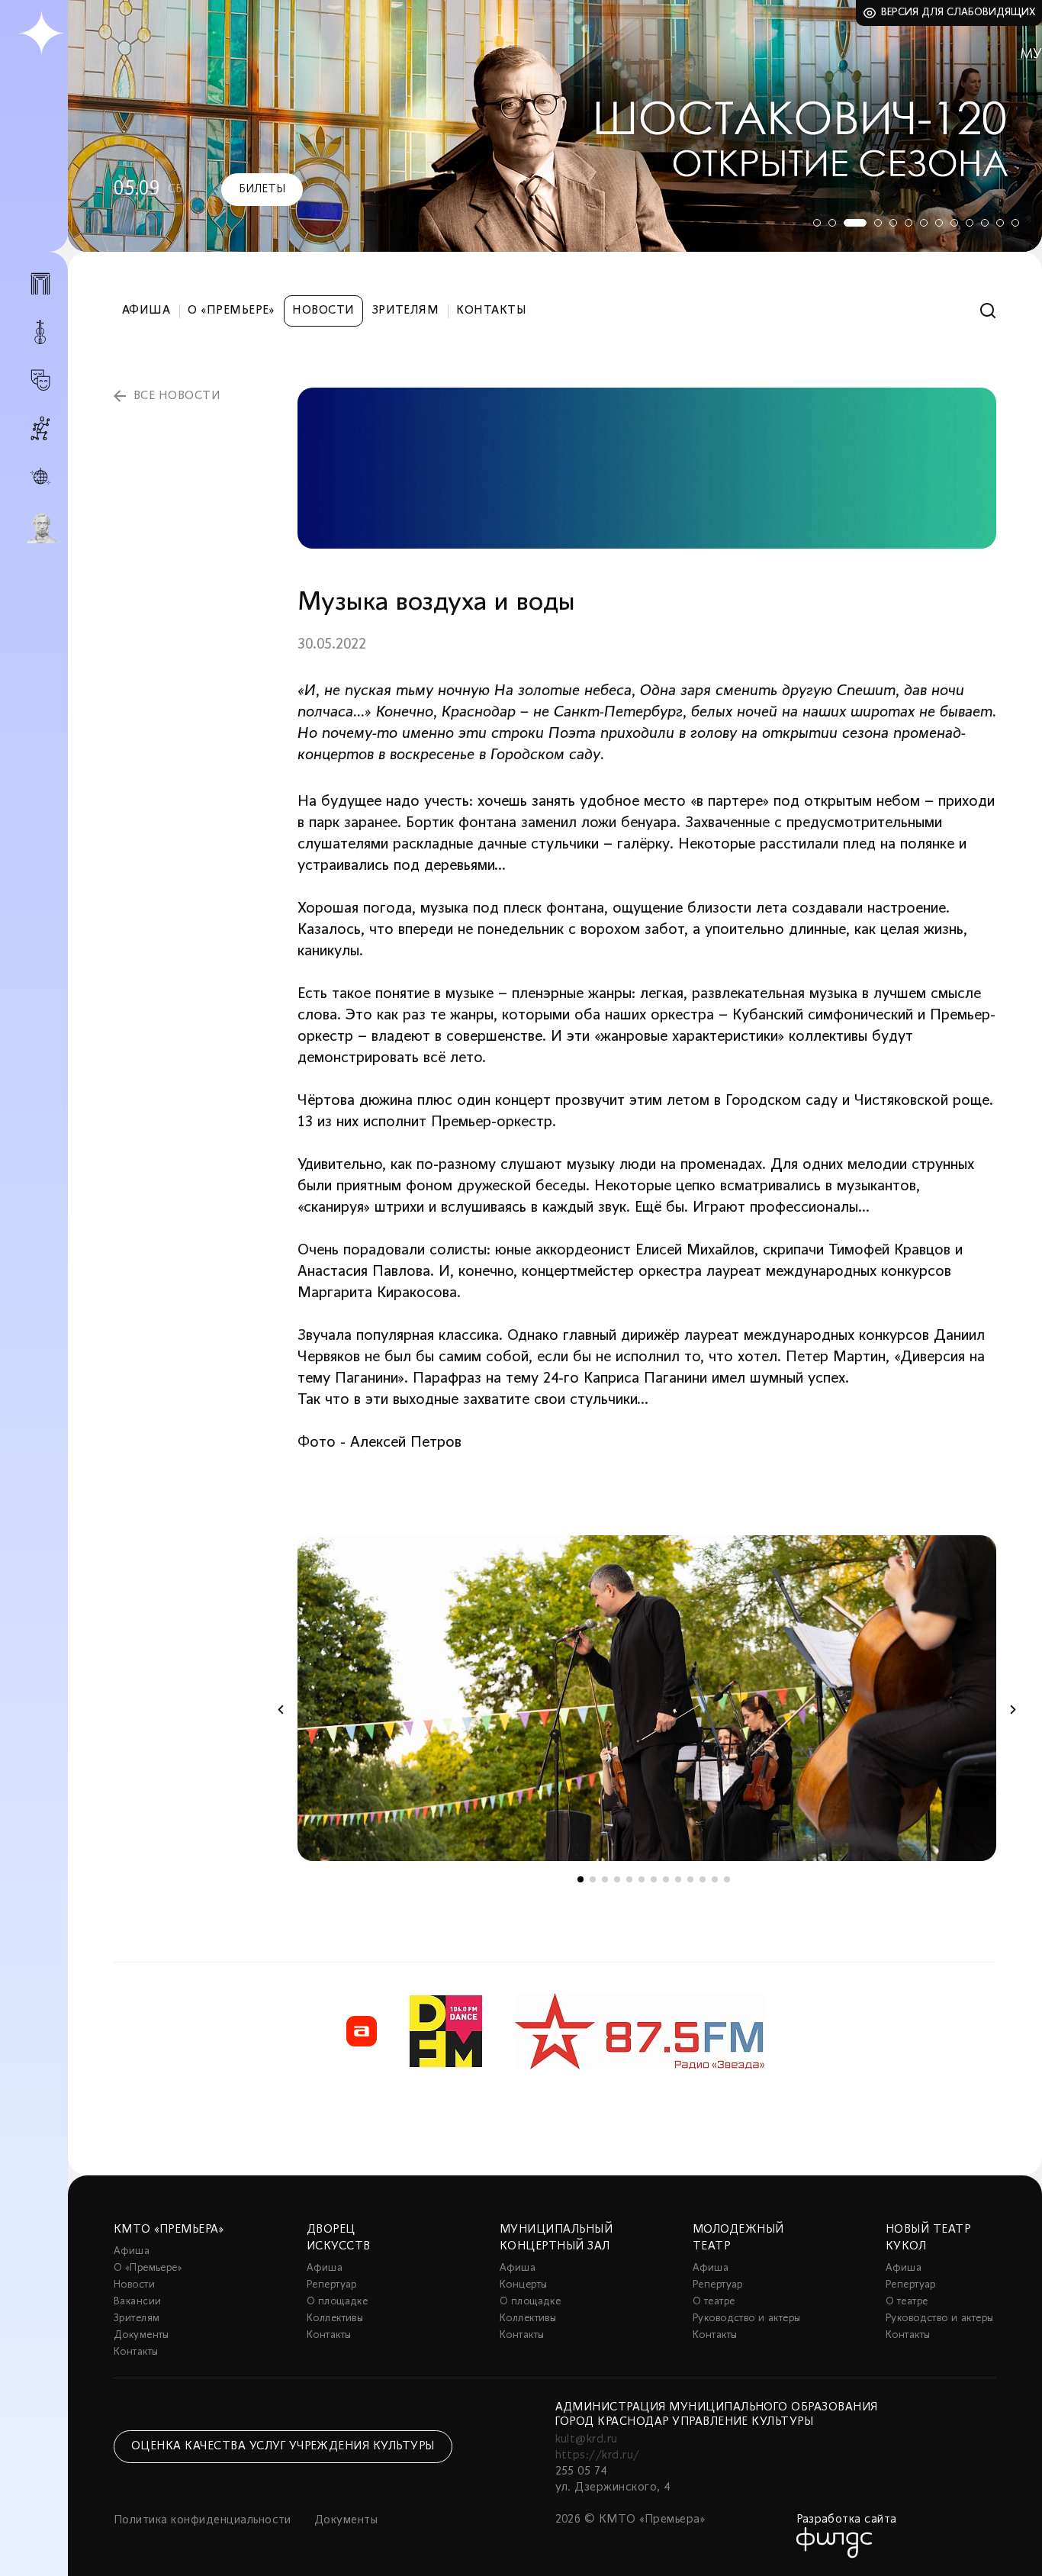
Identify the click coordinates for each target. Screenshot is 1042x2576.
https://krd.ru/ (598, 2455)
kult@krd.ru (587, 2439)
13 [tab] (1015, 223)
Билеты (262, 189)
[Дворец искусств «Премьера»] (40, 290)
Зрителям (406, 311)
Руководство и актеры (746, 2318)
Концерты (523, 2285)
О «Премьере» (231, 311)
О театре (714, 2302)
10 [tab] (970, 223)
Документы (142, 2335)
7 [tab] (924, 223)
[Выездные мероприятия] (40, 477)
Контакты (491, 311)
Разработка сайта (847, 2520)
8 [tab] (939, 223)
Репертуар (332, 2285)
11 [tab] (985, 223)
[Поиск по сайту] (988, 311)
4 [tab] (878, 223)
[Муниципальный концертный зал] (40, 332)
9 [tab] (954, 223)
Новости (323, 311)
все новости (177, 396)
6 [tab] (909, 223)
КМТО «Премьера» (169, 2230)
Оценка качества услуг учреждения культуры (283, 2446)
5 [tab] (893, 223)
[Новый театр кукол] (40, 428)
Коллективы (335, 2318)
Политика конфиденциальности (203, 2520)
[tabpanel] (555, 126)
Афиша (146, 311)
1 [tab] (817, 223)
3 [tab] (855, 223)
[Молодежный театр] (40, 380)
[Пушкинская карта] (40, 528)
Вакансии (137, 2302)
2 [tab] (832, 223)
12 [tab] (1000, 223)
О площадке (337, 2302)
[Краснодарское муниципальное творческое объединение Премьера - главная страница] (41, 34)
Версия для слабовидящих (958, 13)
